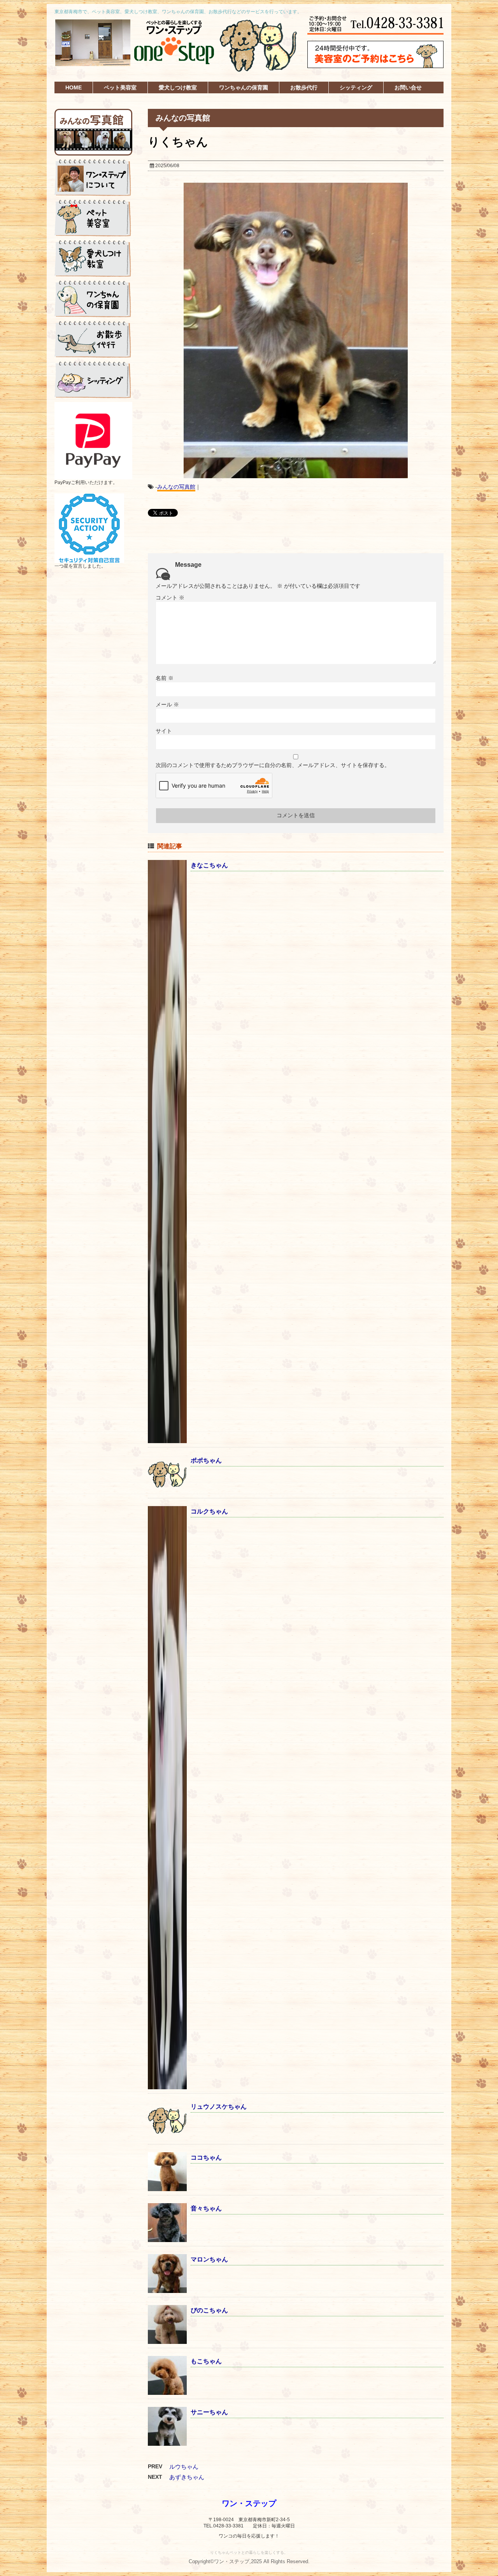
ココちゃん (206, 2157)
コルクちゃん (209, 1511)
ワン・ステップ (249, 2503)
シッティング (356, 87)
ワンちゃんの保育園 (244, 87)
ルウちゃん (184, 2467)
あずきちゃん (187, 2477)
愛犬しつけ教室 (178, 87)
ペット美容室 (120, 87)
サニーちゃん (209, 2412)
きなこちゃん (209, 865)
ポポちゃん (206, 1460)
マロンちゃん (209, 2259)
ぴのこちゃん (209, 2310)
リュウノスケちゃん (219, 2107)
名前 (165, 678)
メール (167, 704)
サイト (164, 731)
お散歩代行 (304, 87)
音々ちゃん (206, 2208)
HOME (74, 87)
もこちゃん (206, 2361)
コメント (170, 598)
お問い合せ (408, 87)
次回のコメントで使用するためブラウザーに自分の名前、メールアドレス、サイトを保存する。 (273, 765)
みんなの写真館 (176, 487)
